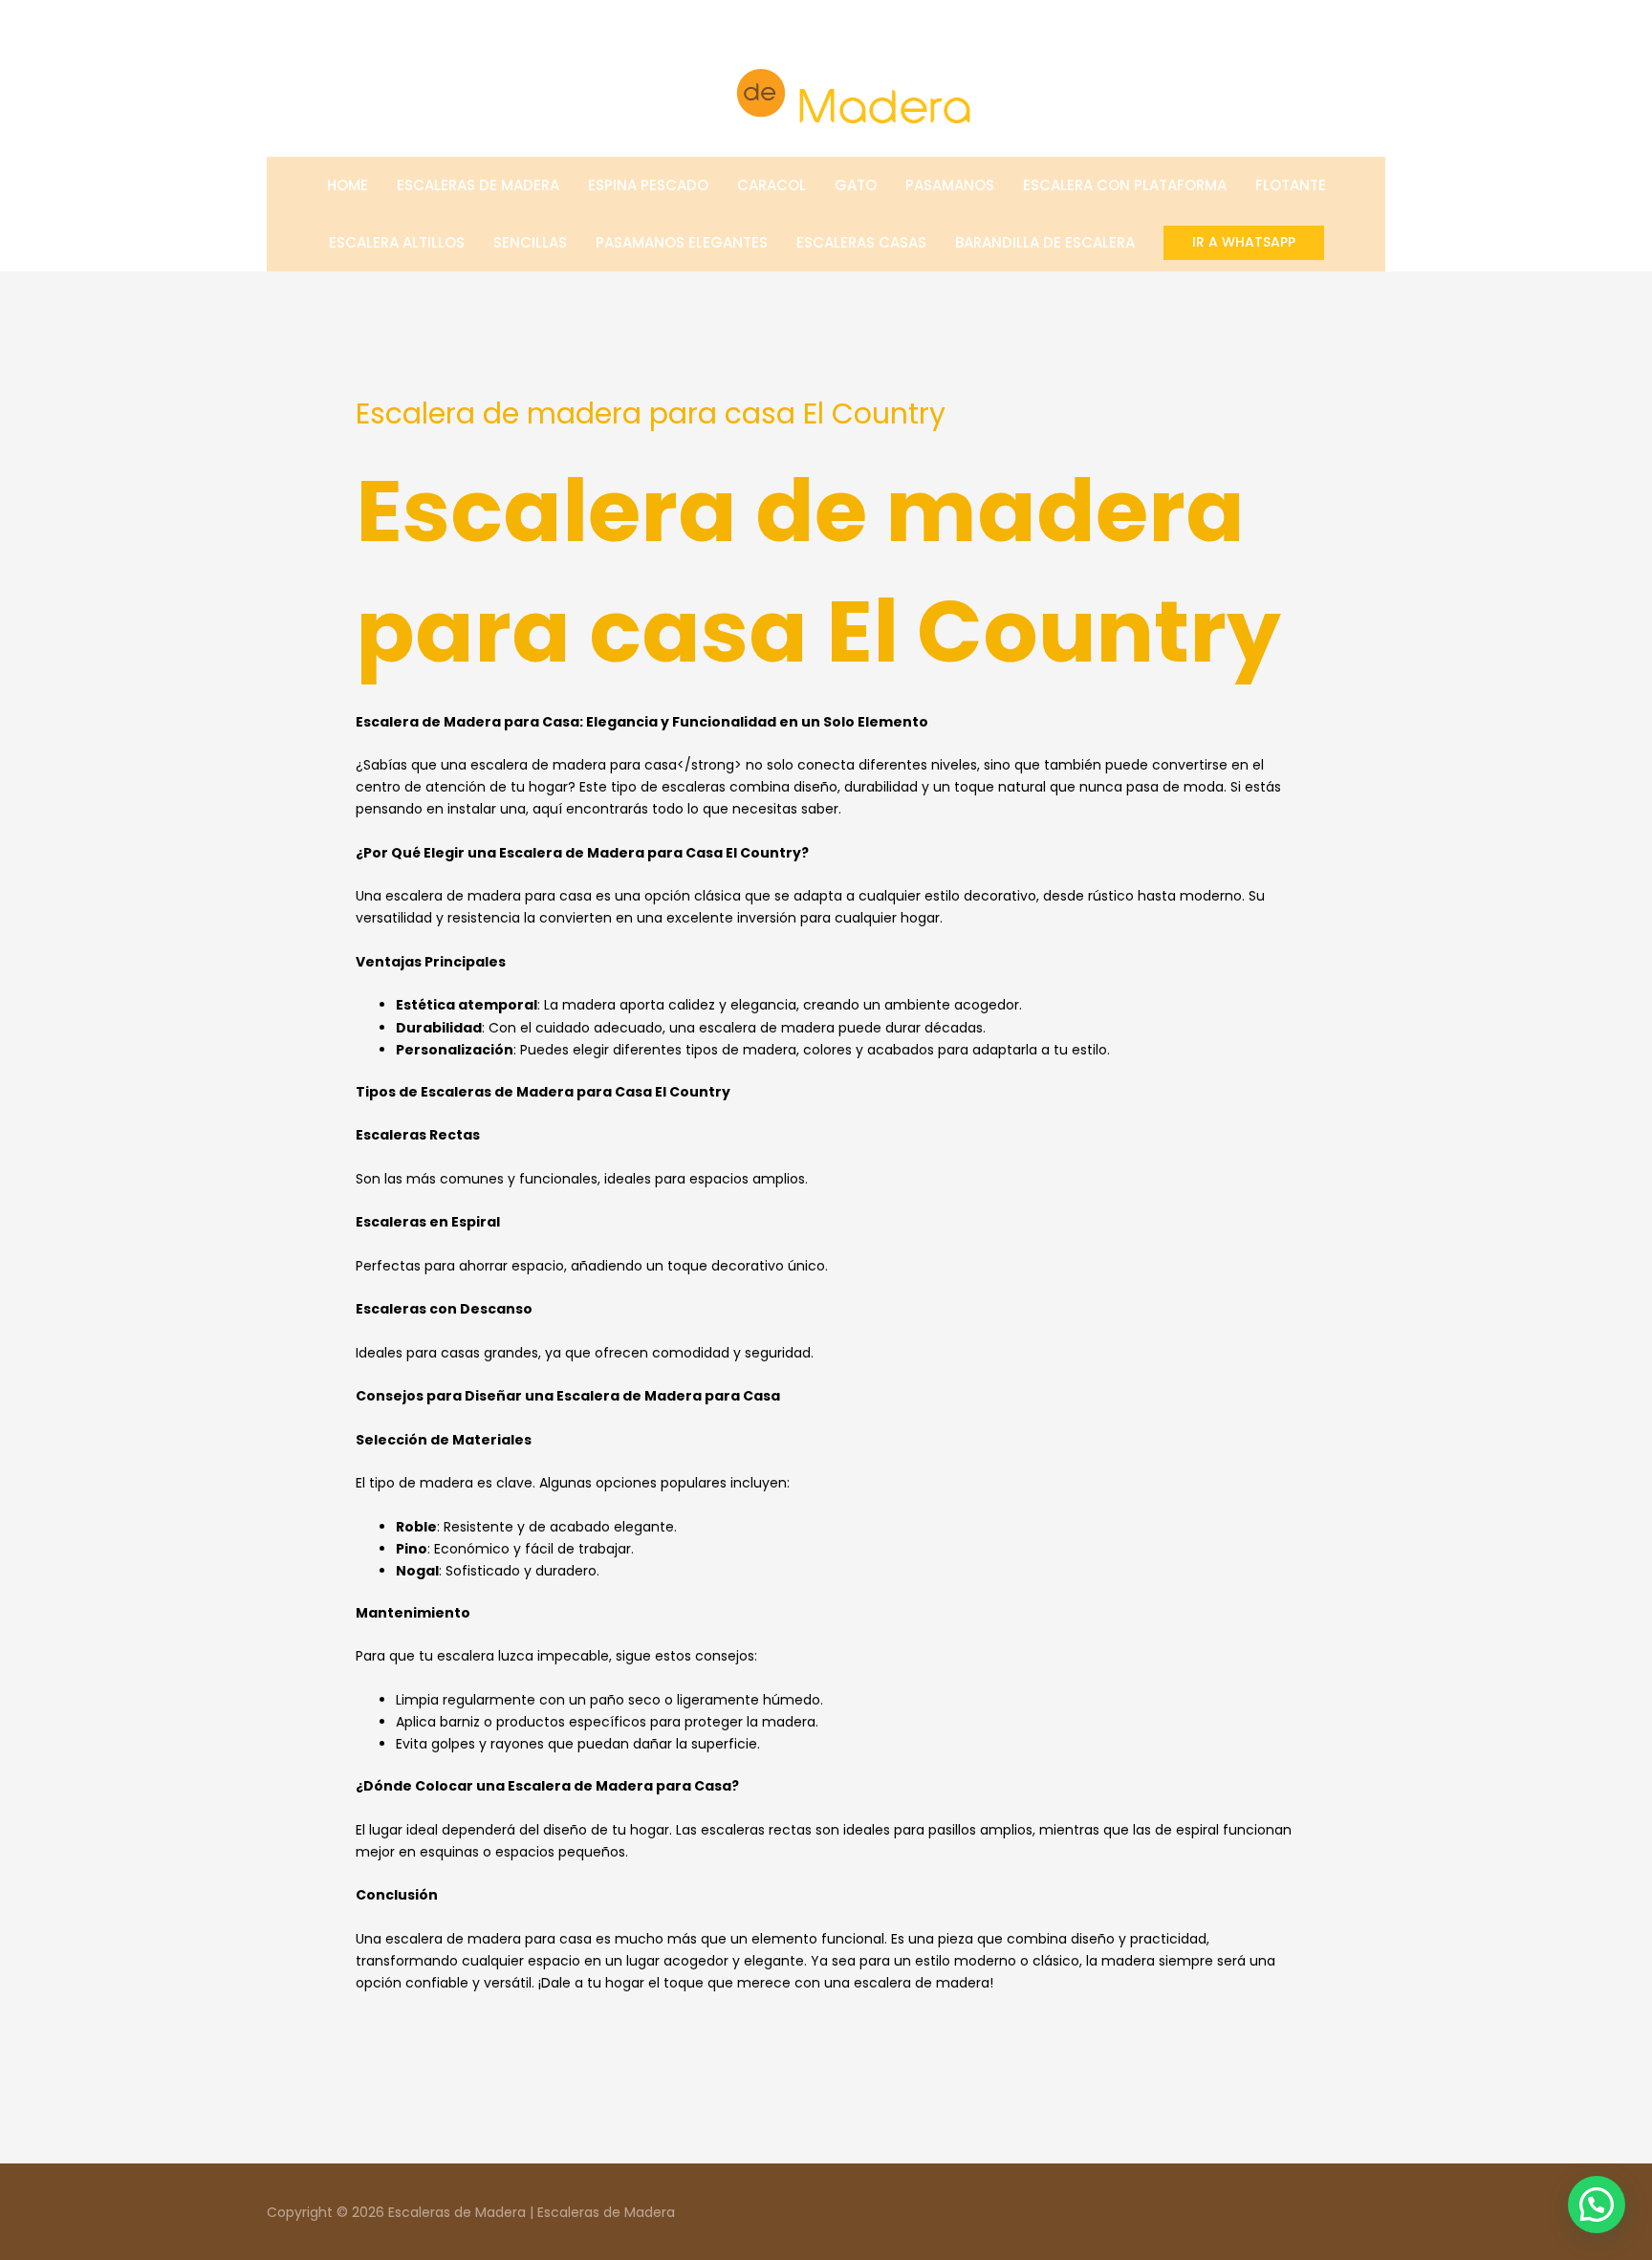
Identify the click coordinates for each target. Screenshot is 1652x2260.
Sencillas (530, 242)
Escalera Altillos (397, 242)
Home (348, 185)
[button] (1244, 242)
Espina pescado (648, 185)
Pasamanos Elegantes (682, 242)
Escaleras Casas (861, 242)
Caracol (772, 185)
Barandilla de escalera (1045, 242)
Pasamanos (950, 185)
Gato (856, 185)
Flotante (1291, 185)
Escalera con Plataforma (1125, 185)
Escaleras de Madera (478, 185)
